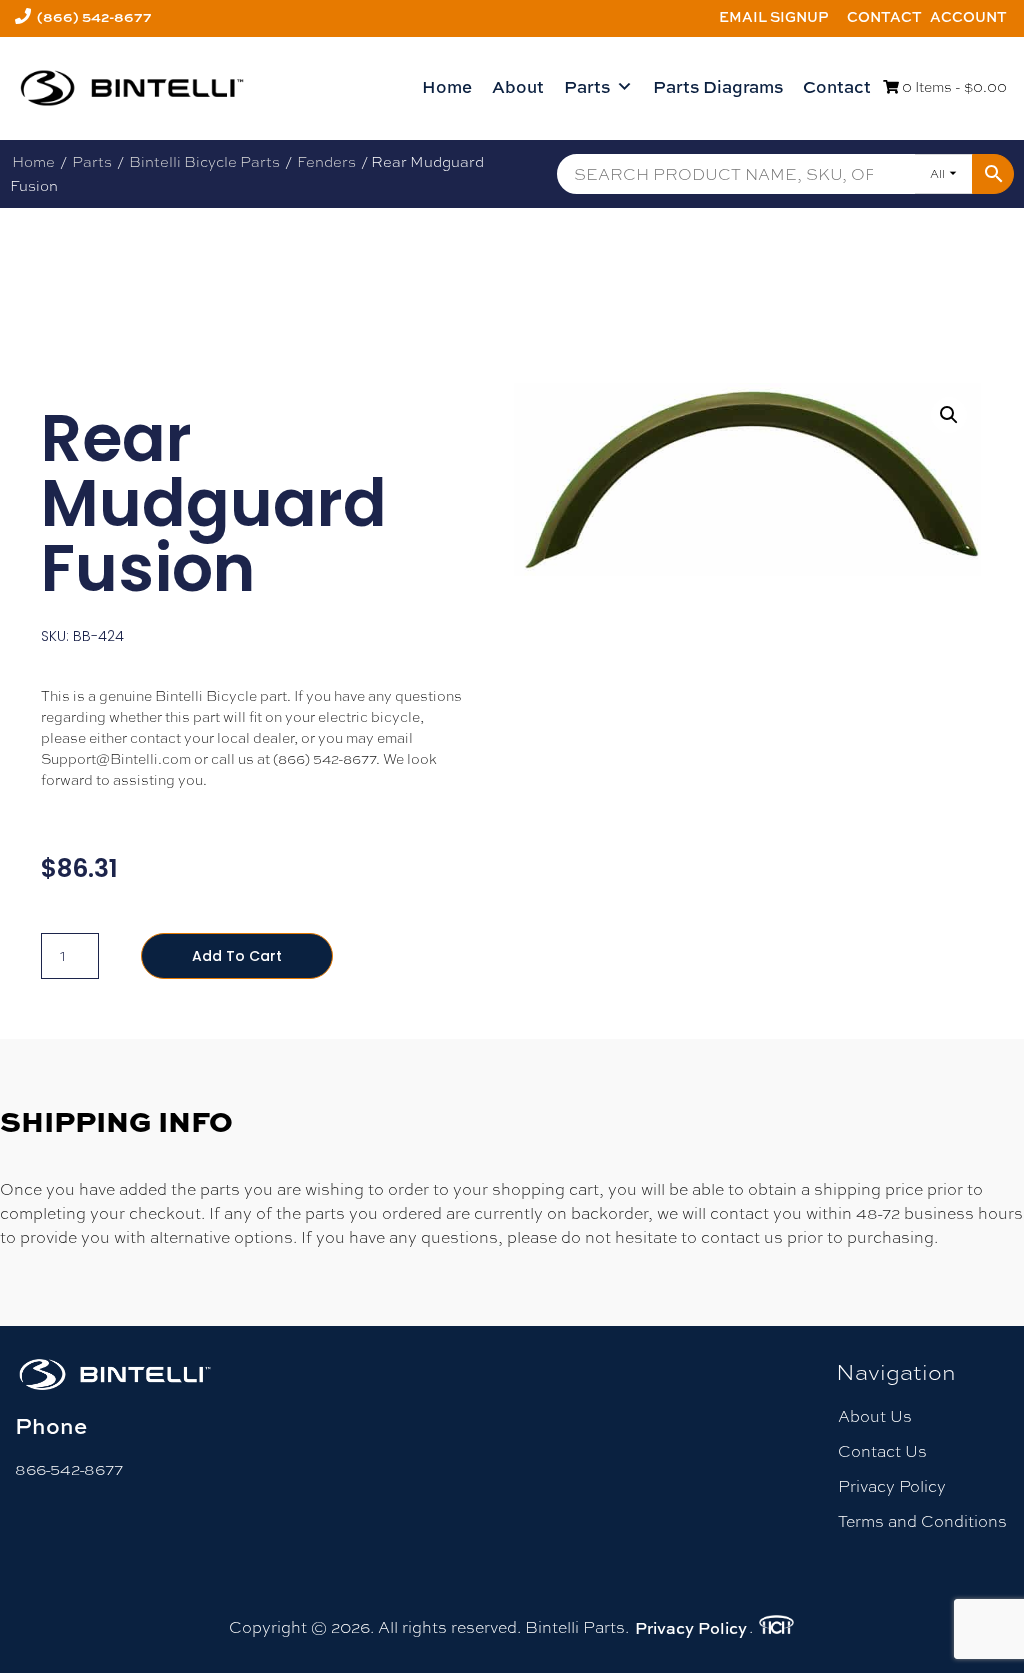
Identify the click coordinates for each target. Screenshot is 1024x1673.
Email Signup (774, 16)
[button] (949, 415)
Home (447, 86)
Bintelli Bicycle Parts (204, 161)
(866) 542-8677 (94, 16)
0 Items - (953, 87)
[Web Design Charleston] (776, 1628)
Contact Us (882, 1451)
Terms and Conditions (922, 1521)
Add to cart (237, 956)
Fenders (326, 161)
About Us (875, 1416)
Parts (587, 86)
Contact (884, 16)
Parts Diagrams (718, 86)
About (518, 86)
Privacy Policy (892, 1486)
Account (968, 16)
